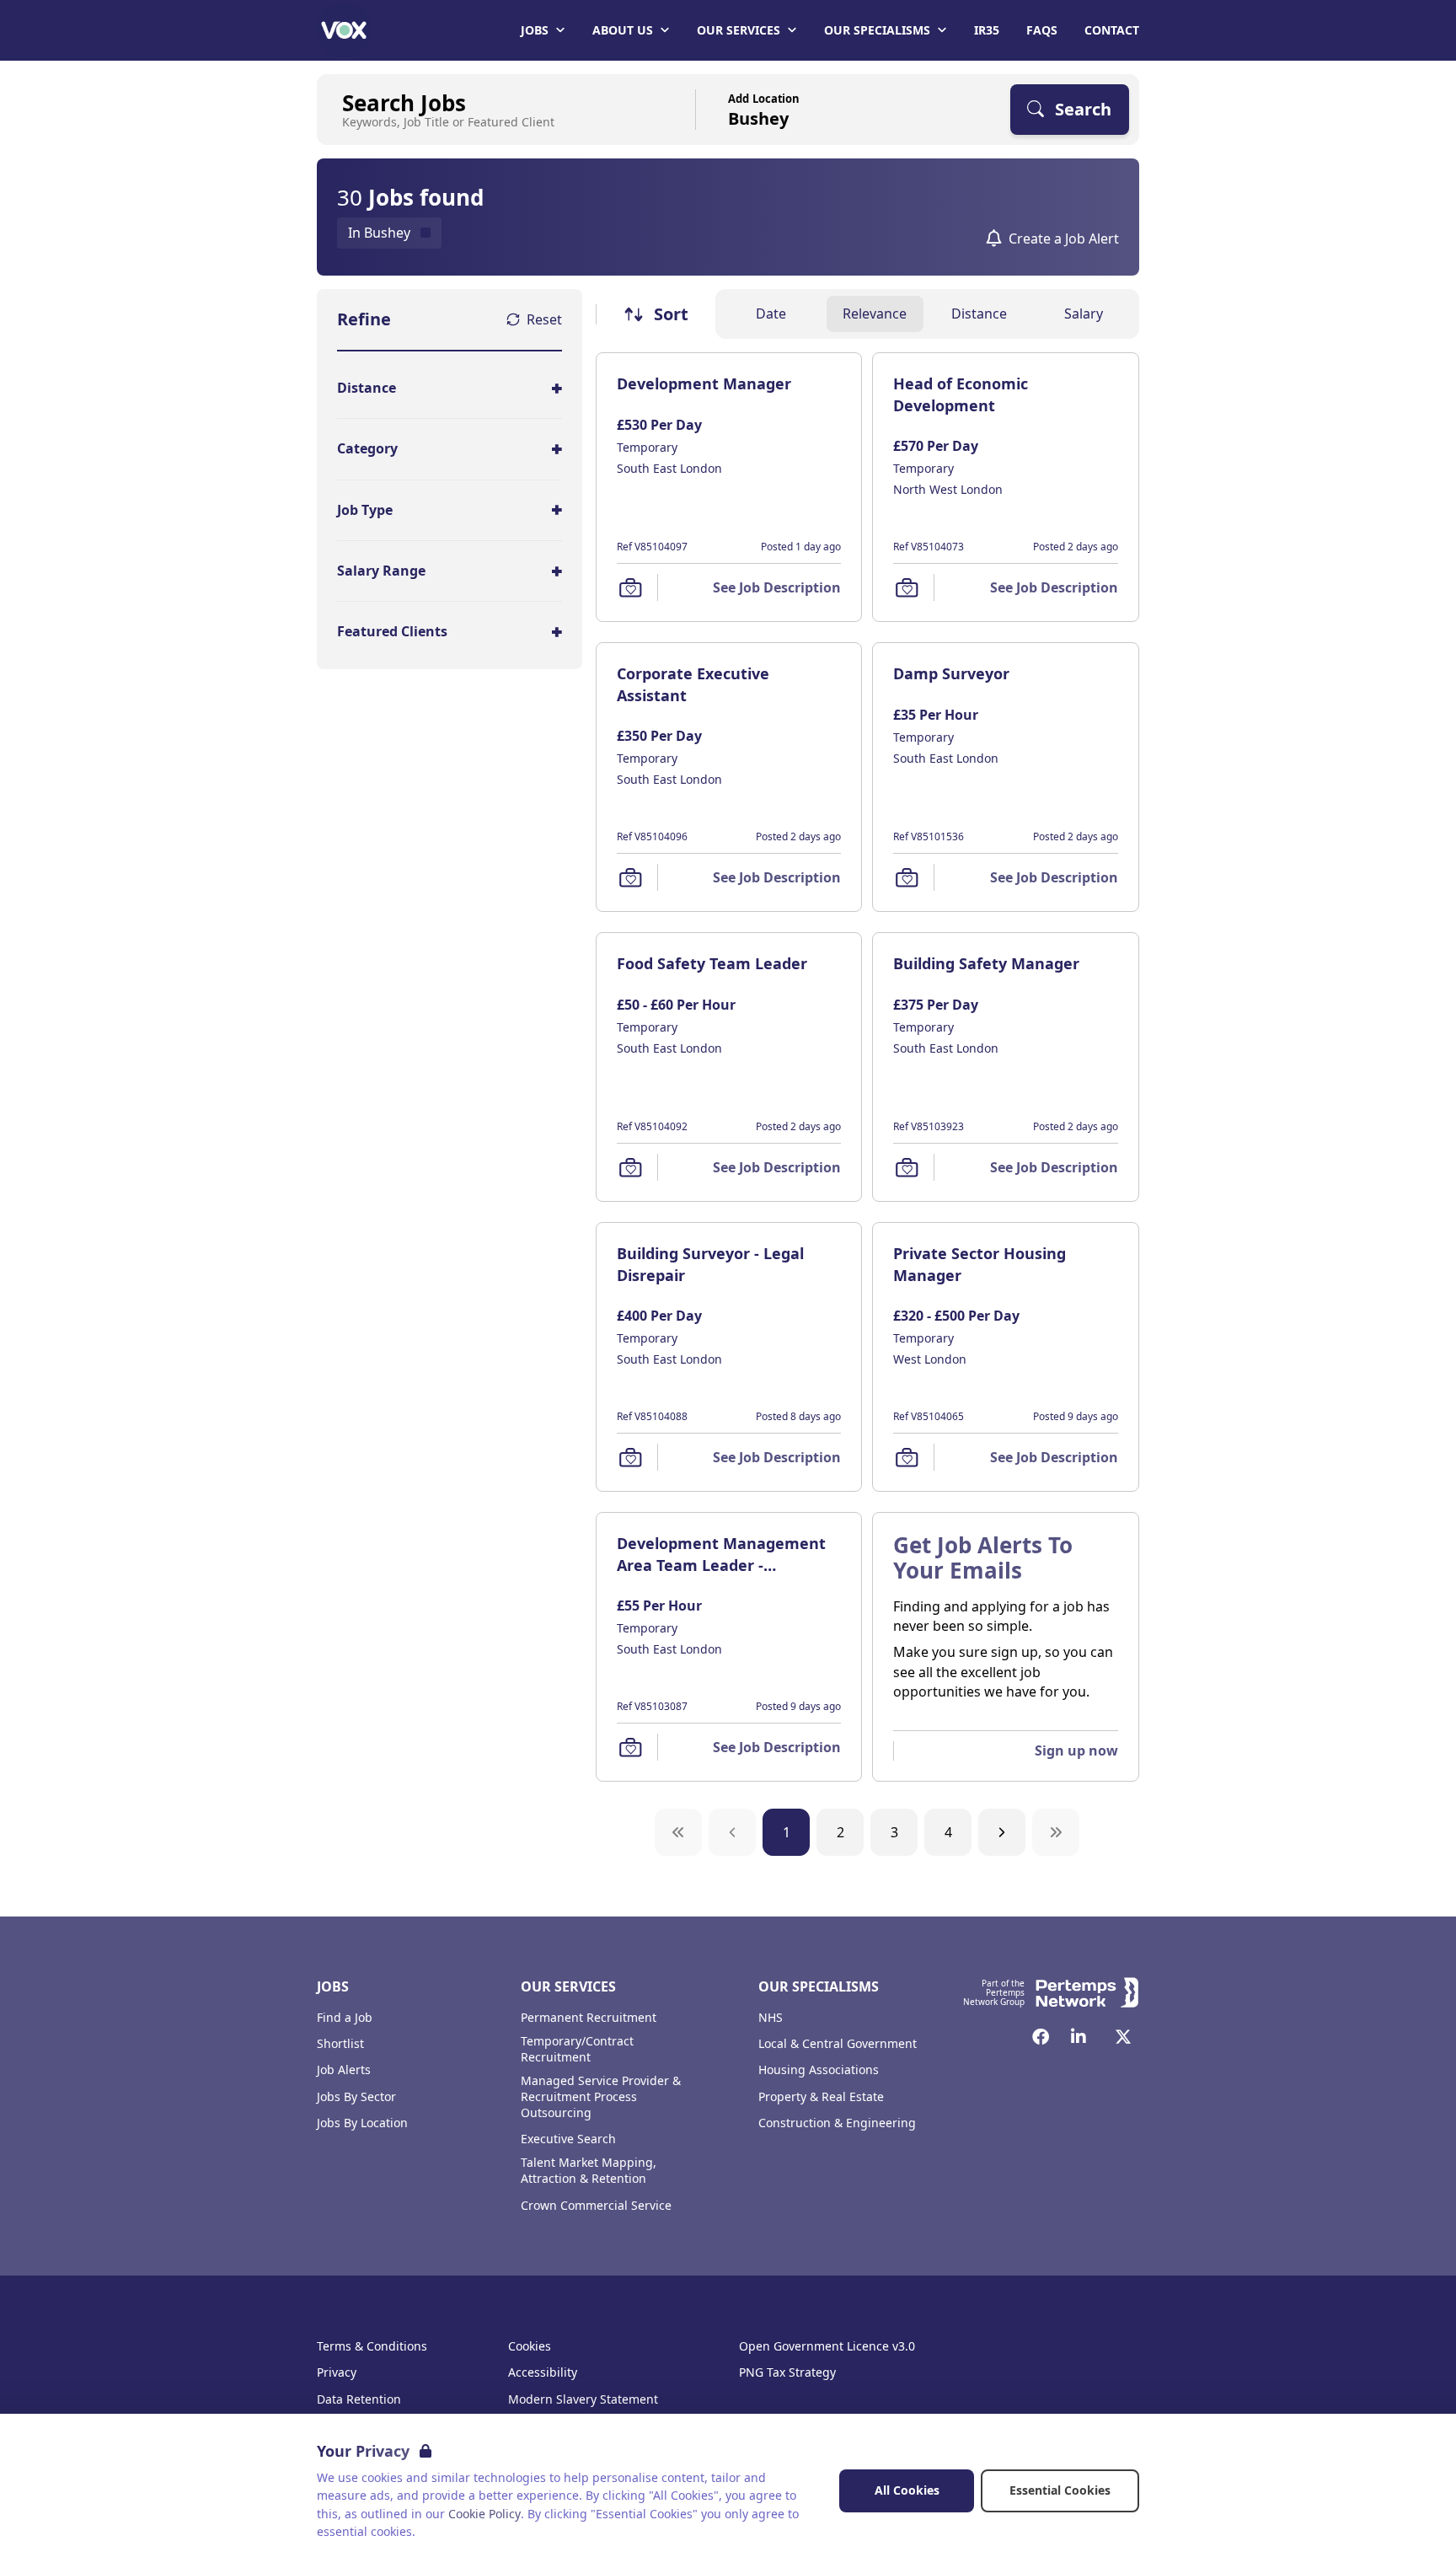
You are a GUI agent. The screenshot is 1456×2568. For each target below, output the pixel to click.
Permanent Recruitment (589, 2018)
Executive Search (568, 2139)
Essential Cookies (1060, 2490)
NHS (771, 2018)
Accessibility (543, 2372)
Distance (979, 314)
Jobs (535, 30)
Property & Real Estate (821, 2097)
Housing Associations (819, 2070)
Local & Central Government (838, 2044)
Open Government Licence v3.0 (827, 2346)
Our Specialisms (877, 30)
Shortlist (340, 2044)
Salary (1084, 314)
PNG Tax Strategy (787, 2372)
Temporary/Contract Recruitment (577, 2049)
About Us (623, 30)
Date (771, 314)
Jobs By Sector (356, 2097)
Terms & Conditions (372, 2346)
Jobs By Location (362, 2123)
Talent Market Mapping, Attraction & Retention (589, 2171)
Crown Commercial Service (596, 2206)
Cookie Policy (484, 2514)
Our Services (739, 30)
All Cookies (907, 2490)
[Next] (1002, 1832)
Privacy (337, 2372)
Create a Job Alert (1064, 239)
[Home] (344, 30)
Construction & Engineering (837, 2123)
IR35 (987, 30)
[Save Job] (630, 587)
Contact (1112, 30)
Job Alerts (344, 2070)
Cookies (530, 2346)
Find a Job (345, 2018)
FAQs (1042, 30)
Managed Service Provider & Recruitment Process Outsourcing (601, 2097)
